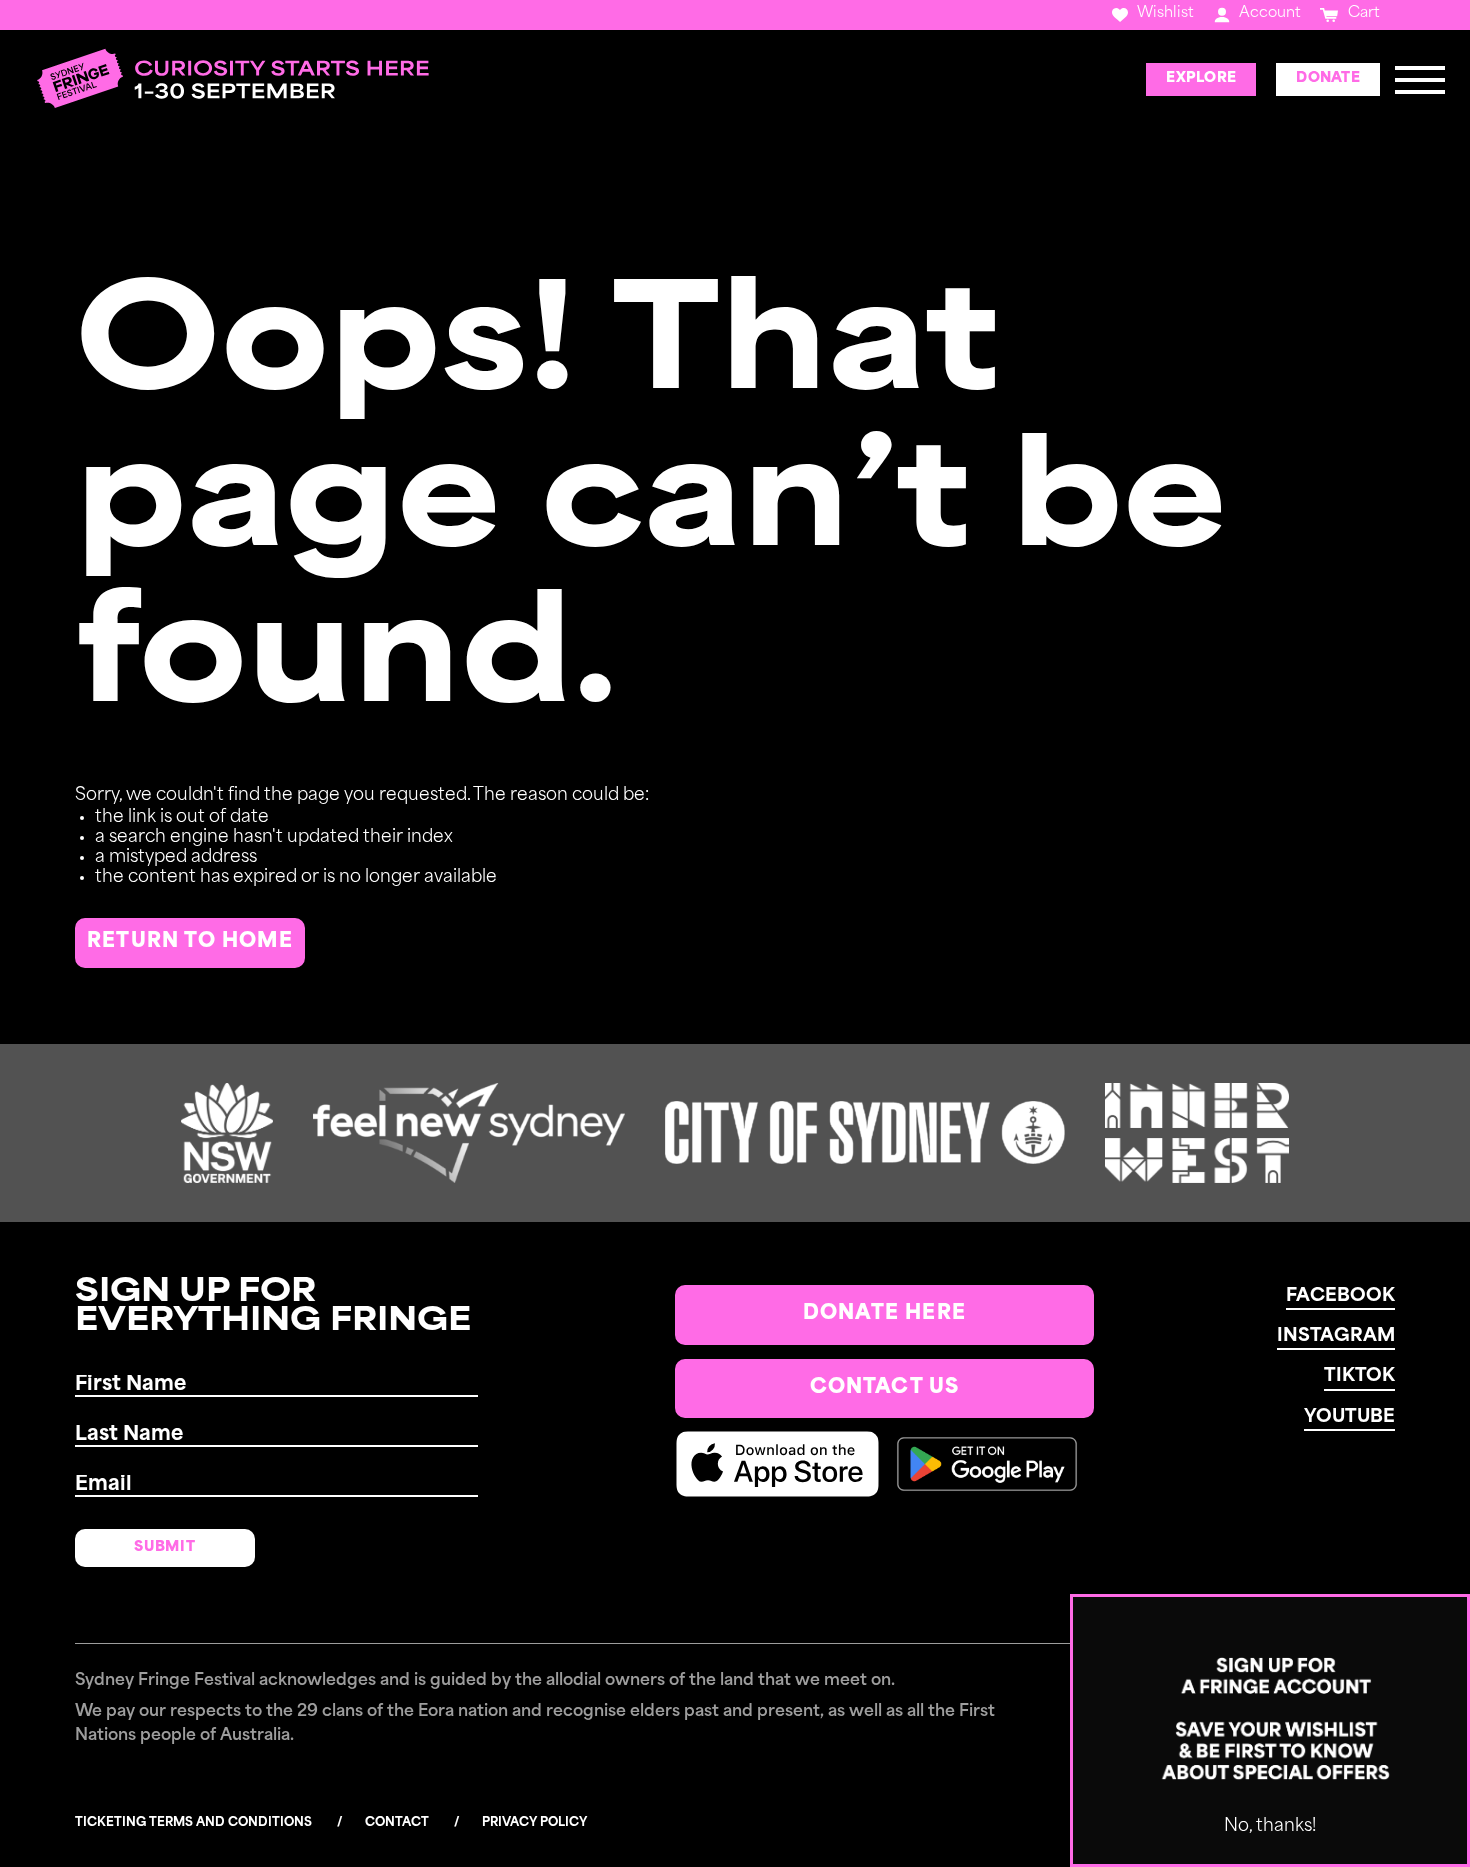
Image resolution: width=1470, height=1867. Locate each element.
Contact (397, 1823)
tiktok (1359, 1377)
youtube (1349, 1418)
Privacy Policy (534, 1823)
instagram (1336, 1337)
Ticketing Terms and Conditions (193, 1823)
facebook (1340, 1297)
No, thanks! (1270, 1826)
